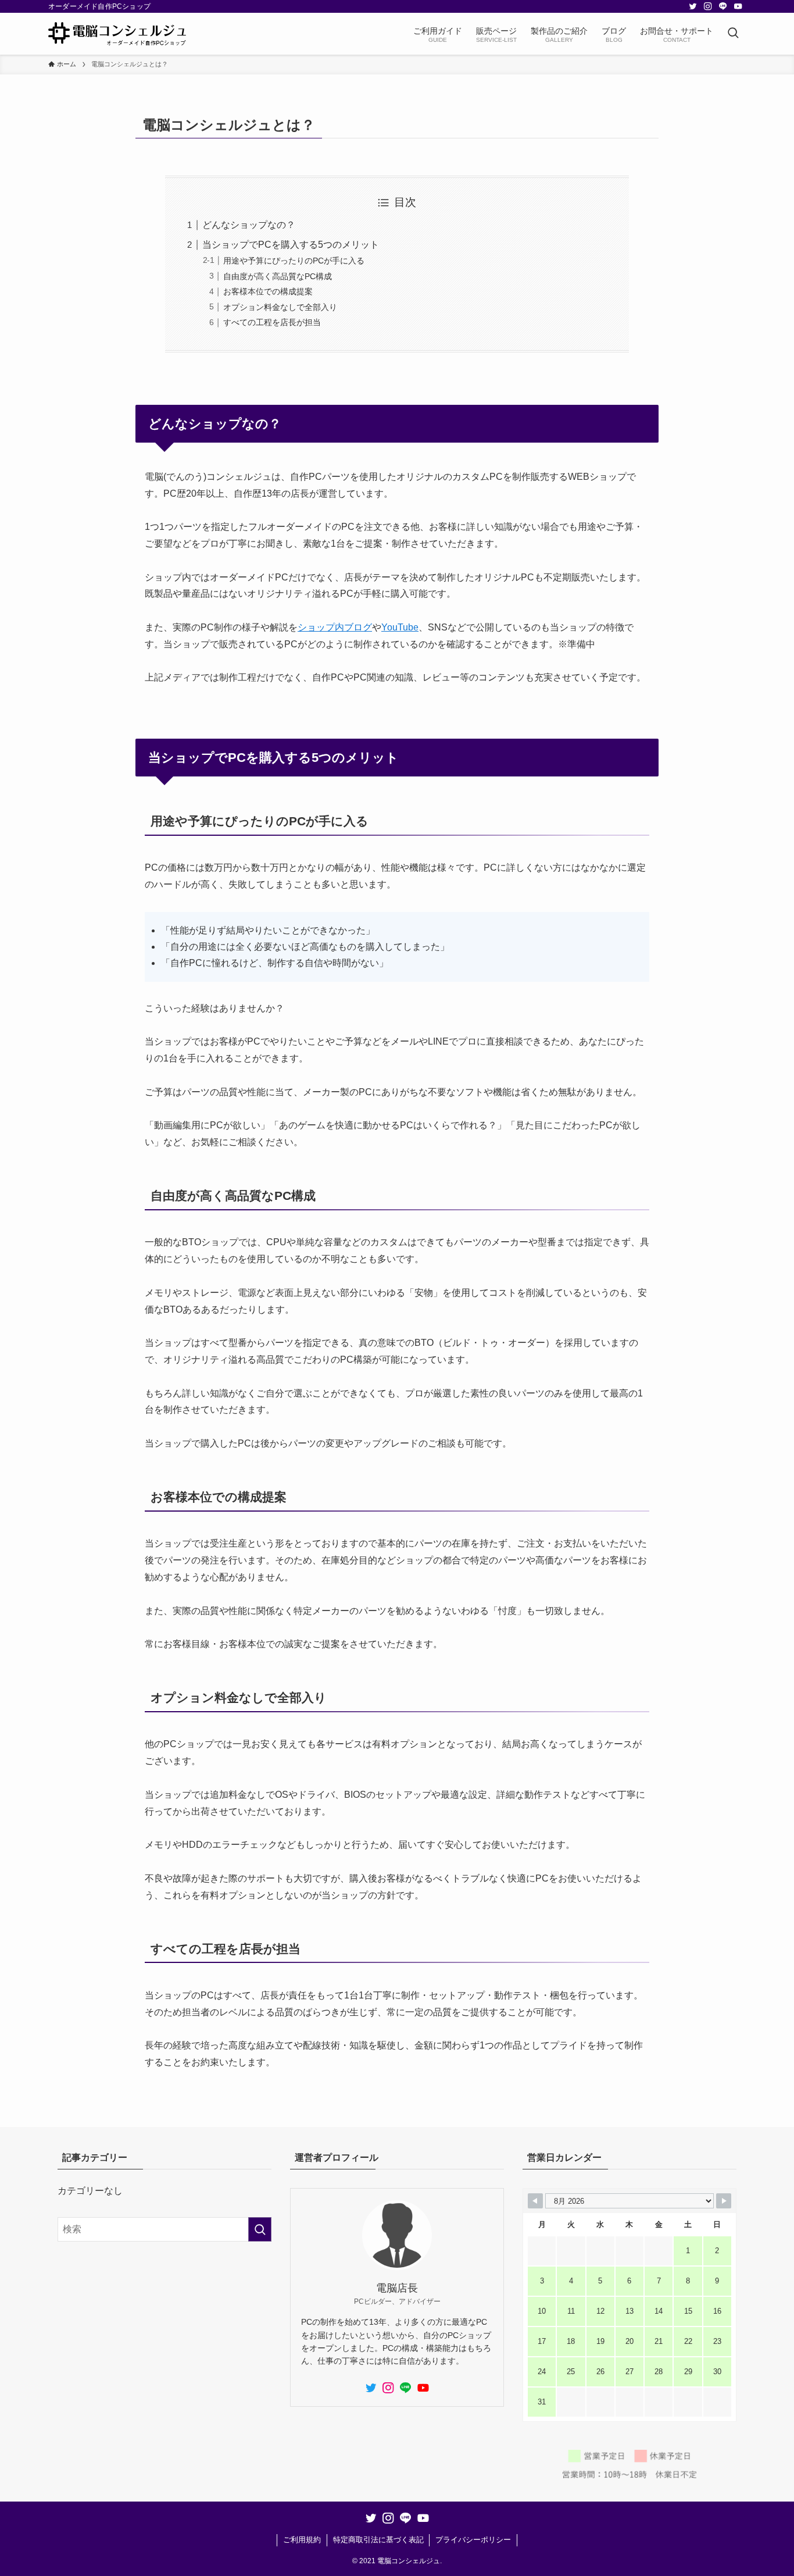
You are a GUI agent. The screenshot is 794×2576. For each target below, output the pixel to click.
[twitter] (693, 6)
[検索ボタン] (733, 34)
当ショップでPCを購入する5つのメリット (291, 245)
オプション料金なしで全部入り (280, 307)
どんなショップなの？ (249, 225)
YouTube (400, 627)
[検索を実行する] (260, 2229)
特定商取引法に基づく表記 (378, 2540)
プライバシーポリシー (473, 2540)
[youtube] (738, 6)
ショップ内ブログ (335, 627)
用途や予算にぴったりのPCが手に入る (294, 261)
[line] (723, 6)
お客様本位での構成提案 (268, 291)
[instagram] (708, 6)
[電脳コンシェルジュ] (117, 34)
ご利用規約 (302, 2540)
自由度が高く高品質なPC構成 (278, 276)
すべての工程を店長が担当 (272, 322)
